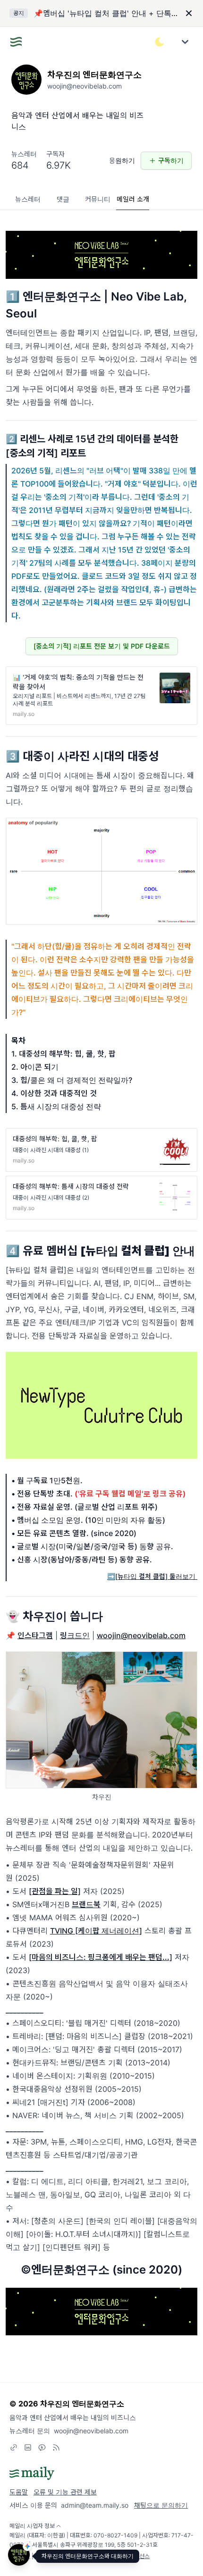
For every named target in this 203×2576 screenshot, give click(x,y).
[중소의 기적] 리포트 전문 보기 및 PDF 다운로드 (102, 646)
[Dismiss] (189, 13)
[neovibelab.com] (14, 2447)
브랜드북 (86, 1904)
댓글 (63, 199)
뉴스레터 (28, 199)
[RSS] (56, 2447)
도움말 (19, 2492)
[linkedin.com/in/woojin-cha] (28, 2447)
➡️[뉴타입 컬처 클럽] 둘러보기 (152, 1576)
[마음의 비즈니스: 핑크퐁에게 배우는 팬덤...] (101, 1957)
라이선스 (139, 2556)
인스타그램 (35, 1635)
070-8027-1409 (115, 2535)
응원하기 (122, 160)
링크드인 (75, 1635)
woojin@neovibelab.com (141, 1635)
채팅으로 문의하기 (161, 2505)
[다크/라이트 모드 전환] (160, 42)
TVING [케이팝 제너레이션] (96, 1931)
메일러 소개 (133, 199)
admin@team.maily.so (95, 2505)
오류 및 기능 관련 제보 (65, 2492)
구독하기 (171, 160)
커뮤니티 (98, 199)
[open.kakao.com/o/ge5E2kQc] (42, 2447)
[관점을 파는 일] (55, 1891)
